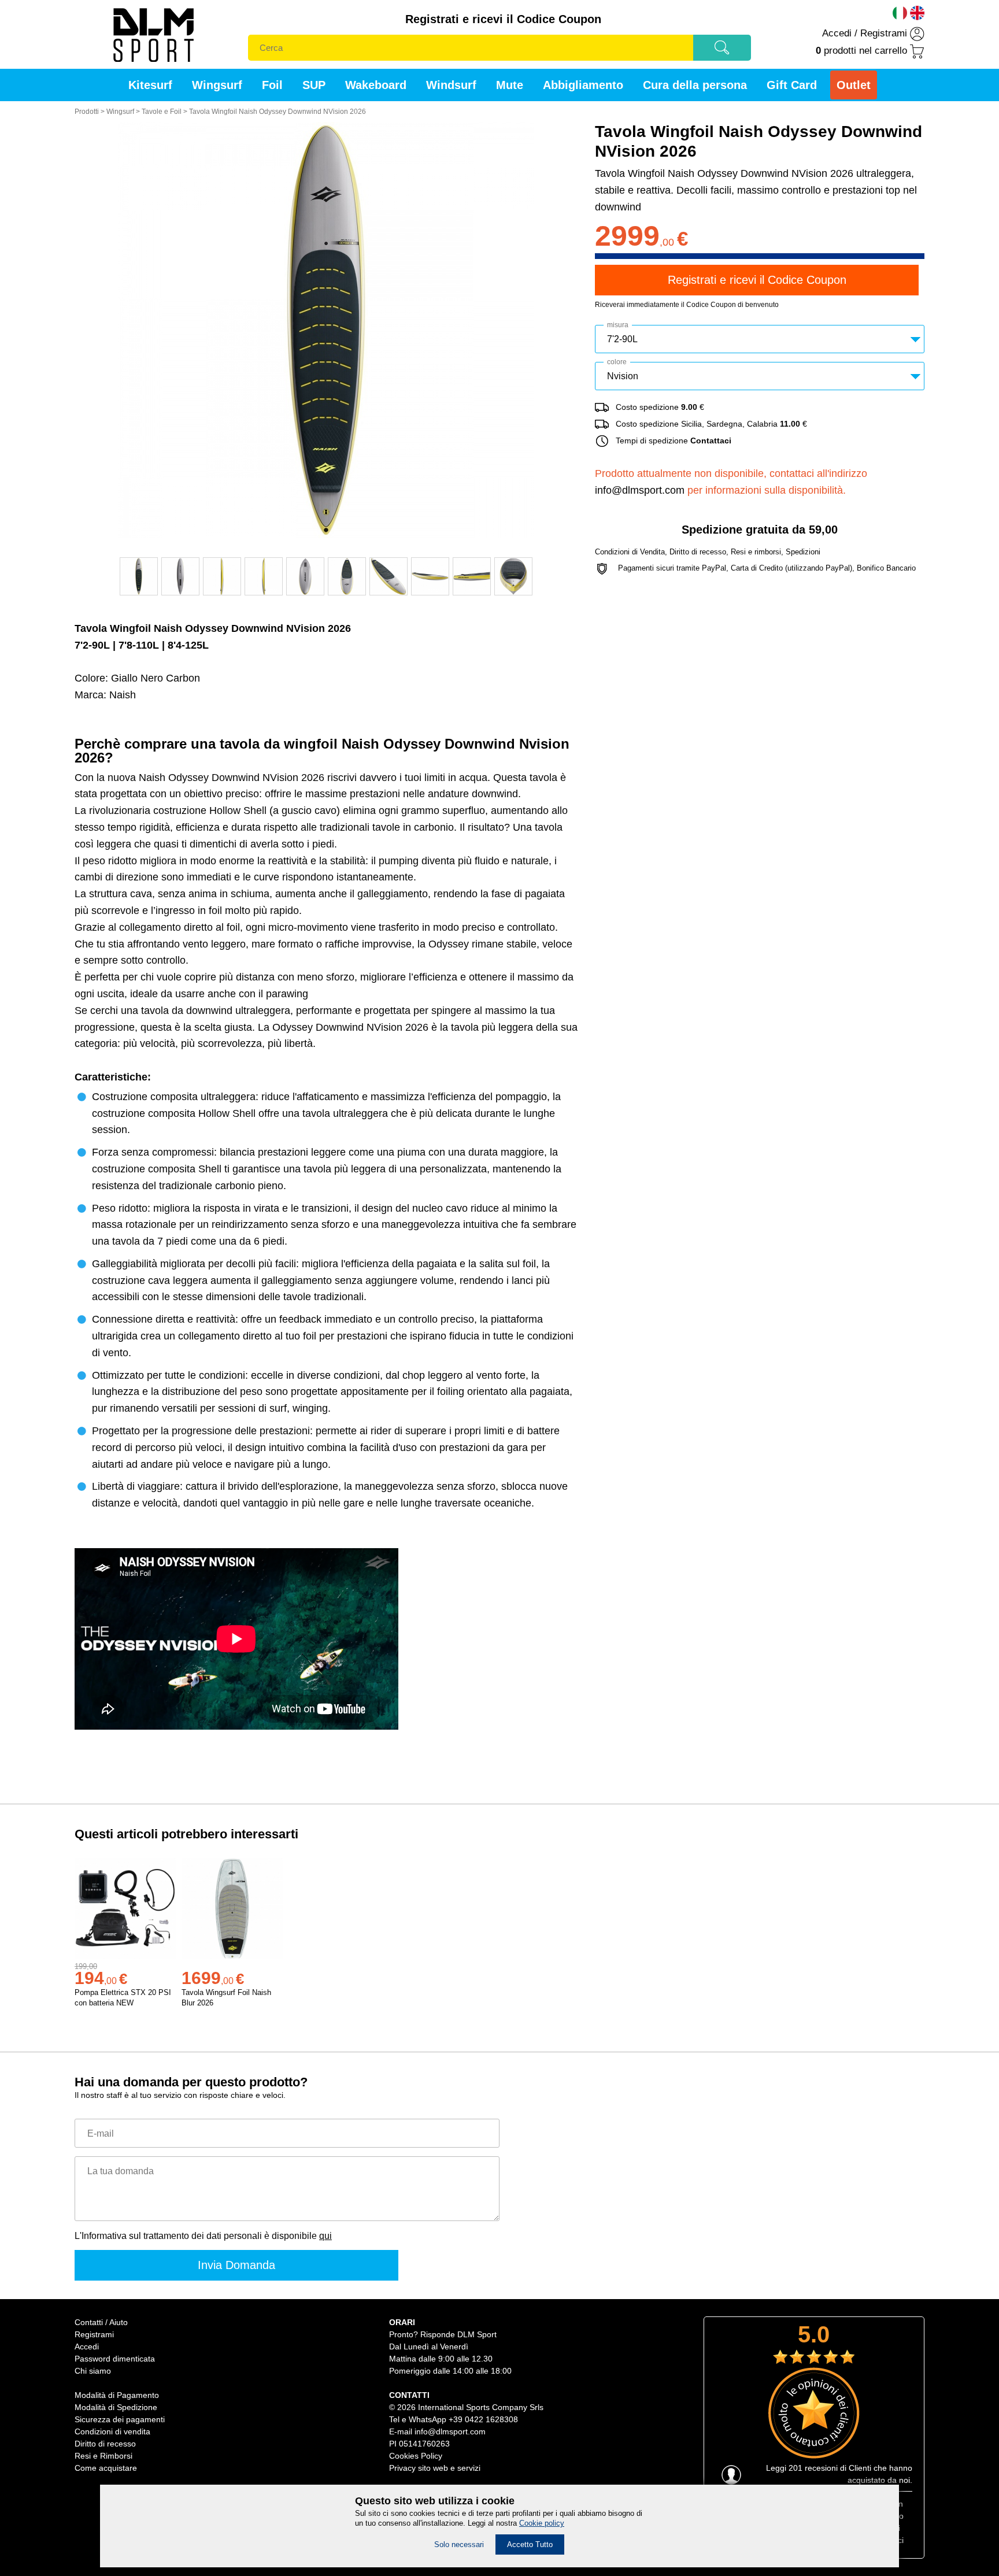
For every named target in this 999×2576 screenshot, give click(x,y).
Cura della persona (695, 85)
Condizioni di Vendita (630, 552)
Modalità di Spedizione (116, 2407)
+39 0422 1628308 (483, 2419)
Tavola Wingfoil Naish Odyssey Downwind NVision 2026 (277, 112)
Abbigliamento (583, 85)
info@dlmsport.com (640, 490)
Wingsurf (217, 85)
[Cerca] (722, 51)
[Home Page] (153, 66)
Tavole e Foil (162, 112)
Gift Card (792, 85)
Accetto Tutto (530, 2544)
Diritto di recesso (698, 552)
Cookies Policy (416, 2456)
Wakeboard (376, 85)
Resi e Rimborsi (103, 2456)
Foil (272, 85)
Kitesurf (150, 85)
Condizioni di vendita (112, 2431)
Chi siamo (93, 2371)
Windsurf (451, 85)
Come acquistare (106, 2468)
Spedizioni (803, 552)
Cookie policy (542, 2523)
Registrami (884, 33)
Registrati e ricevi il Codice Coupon (503, 19)
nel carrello (861, 51)
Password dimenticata (115, 2359)
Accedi (837, 33)
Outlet (854, 85)
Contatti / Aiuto (101, 2322)
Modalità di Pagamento (117, 2395)
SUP (314, 85)
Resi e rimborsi (756, 552)
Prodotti (87, 112)
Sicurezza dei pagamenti (120, 2419)
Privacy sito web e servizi (435, 2468)
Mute (510, 85)
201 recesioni (813, 2468)
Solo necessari (459, 2544)
